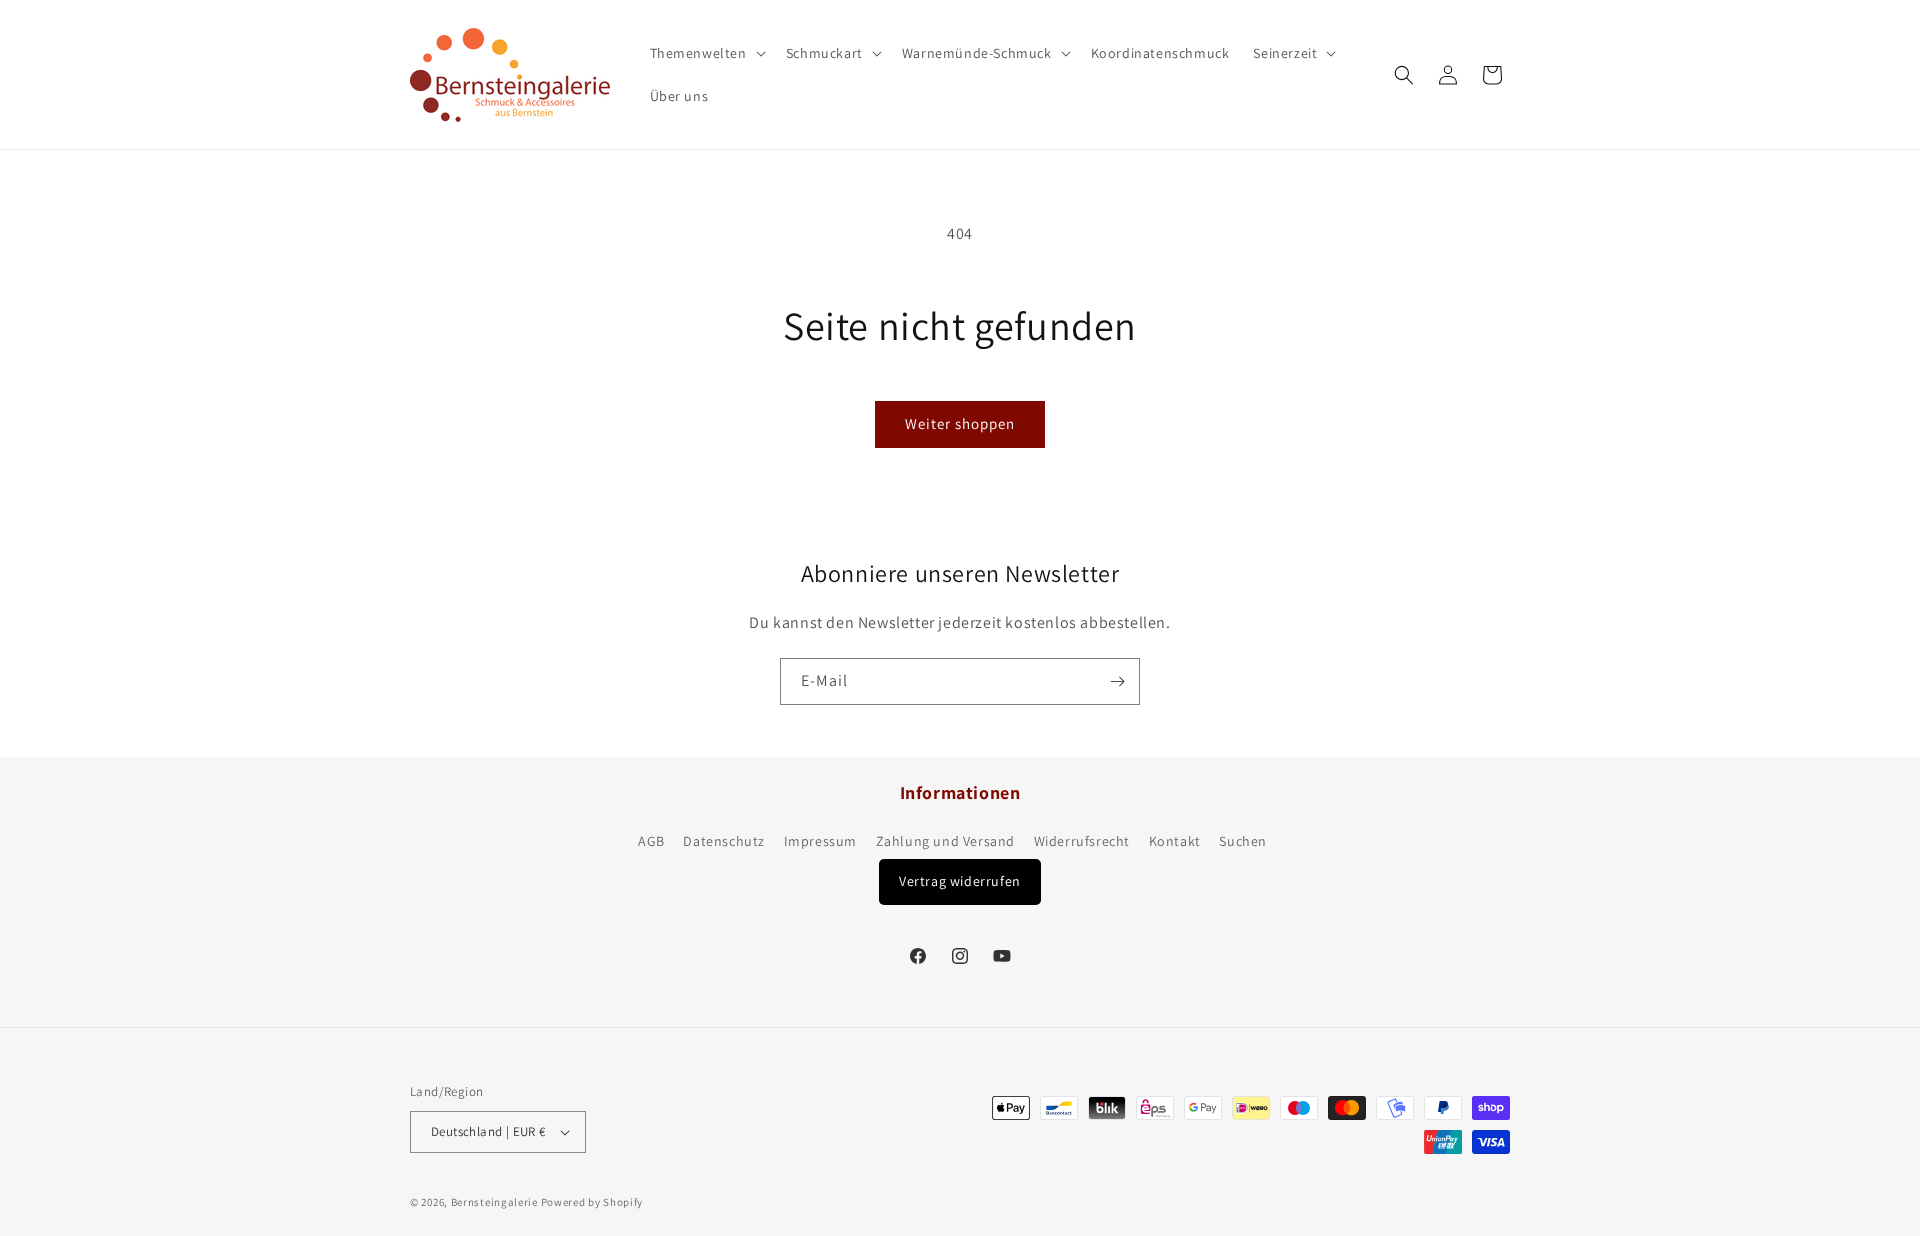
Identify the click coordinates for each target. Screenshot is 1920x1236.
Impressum (820, 841)
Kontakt (1175, 841)
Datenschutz (724, 841)
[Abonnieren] (1117, 681)
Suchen (1243, 841)
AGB (651, 841)
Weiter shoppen (960, 423)
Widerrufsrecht (1082, 841)
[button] (706, 53)
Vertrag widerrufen (960, 881)
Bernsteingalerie (494, 1202)
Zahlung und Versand (945, 841)
